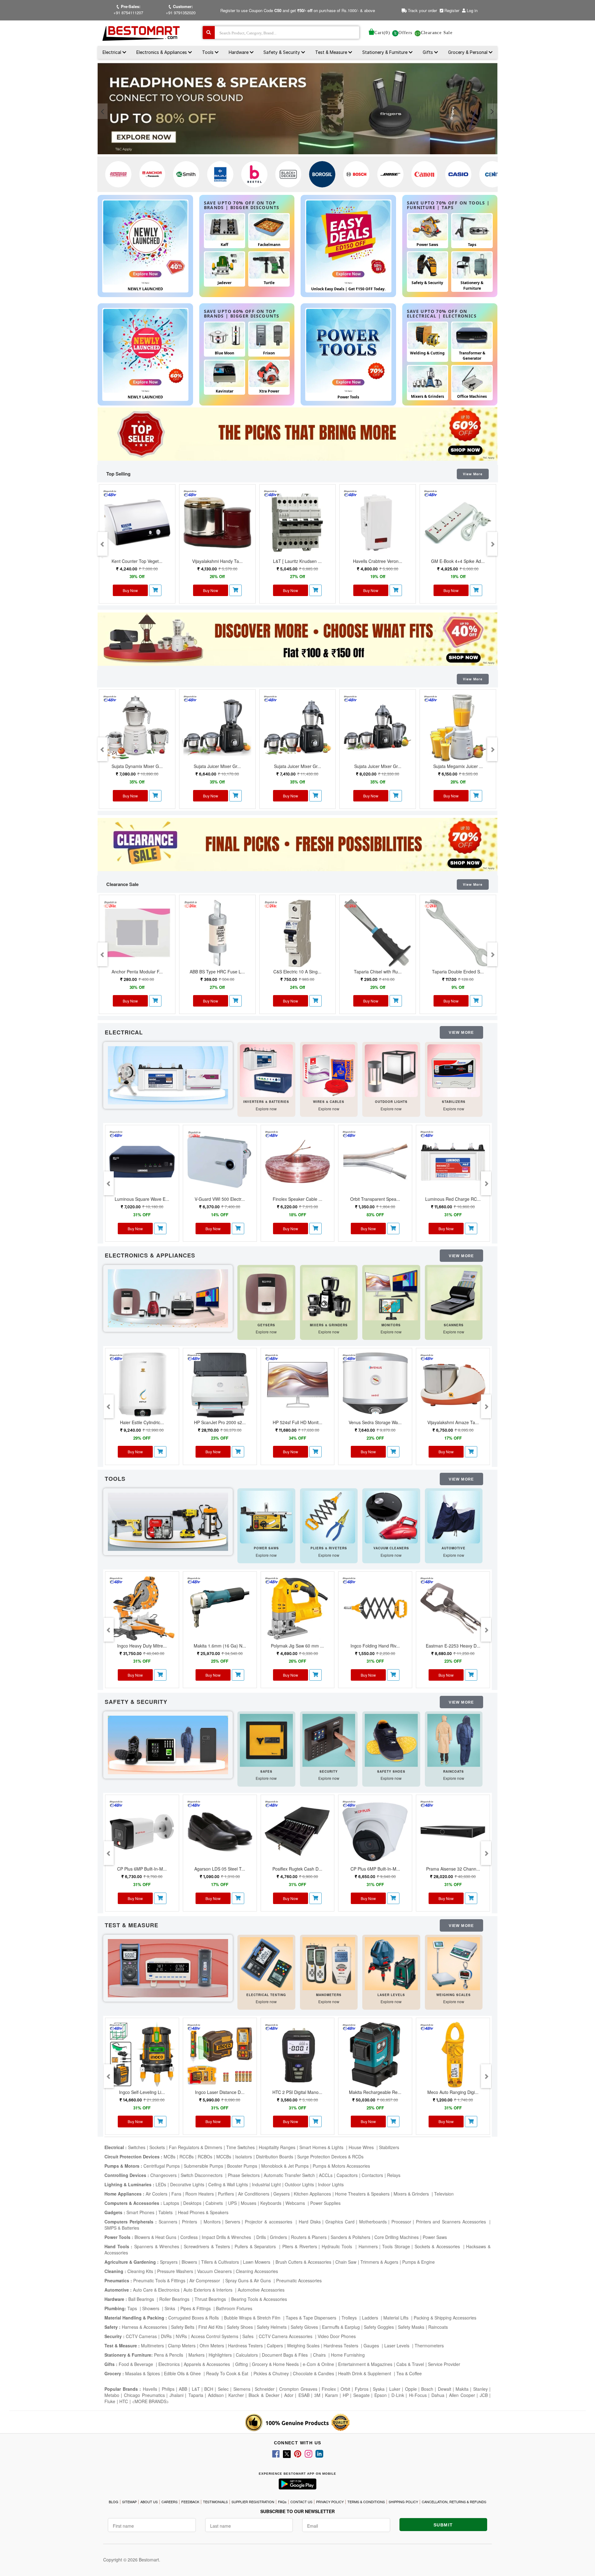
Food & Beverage (137, 2364)
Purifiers (226, 2194)
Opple (411, 2389)
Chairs (320, 2355)
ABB (183, 2389)
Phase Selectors (244, 2175)
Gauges (372, 2346)
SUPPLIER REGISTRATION (253, 2502)
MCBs (170, 2157)
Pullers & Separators (256, 2246)
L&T (196, 2389)
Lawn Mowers (257, 2262)
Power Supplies (325, 2203)
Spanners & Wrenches (157, 2246)
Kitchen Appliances (312, 2194)
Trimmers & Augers (379, 2262)
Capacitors (347, 2175)
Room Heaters (200, 2194)
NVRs (181, 2336)
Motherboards (373, 2222)
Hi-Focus (418, 2395)
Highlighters (220, 2355)
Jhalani (176, 2395)
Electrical (112, 52)
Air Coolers (156, 2194)
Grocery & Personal (468, 52)
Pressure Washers (175, 2271)
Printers (190, 2222)
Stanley (480, 2389)
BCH (209, 2389)
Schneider (265, 2389)
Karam (332, 2395)
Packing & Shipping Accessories (445, 2318)
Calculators (247, 2355)
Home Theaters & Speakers (362, 2194)
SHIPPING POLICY (403, 2502)
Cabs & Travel (410, 2364)
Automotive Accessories (261, 2290)
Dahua (438, 2395)
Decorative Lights (187, 2184)
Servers (233, 2222)
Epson (381, 2395)
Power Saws (435, 2237)
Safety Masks (411, 2327)
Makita (462, 2389)
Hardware (239, 52)
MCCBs (224, 2157)
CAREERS (170, 2502)
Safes (249, 2336)
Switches (137, 2147)
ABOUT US (149, 2502)
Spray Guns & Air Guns (249, 2280)
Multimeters (152, 2346)
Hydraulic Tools (338, 2246)
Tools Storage (396, 2246)
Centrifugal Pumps (162, 2166)
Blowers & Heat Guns (155, 2237)
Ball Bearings (142, 2299)
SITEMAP (129, 2502)
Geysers (282, 2194)
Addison (216, 2395)
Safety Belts (183, 2327)
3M (317, 2395)
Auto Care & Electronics (156, 2290)
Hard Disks (310, 2222)
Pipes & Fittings (196, 2308)
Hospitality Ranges (277, 2147)
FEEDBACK (190, 2502)
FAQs (282, 2502)
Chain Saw (346, 2262)
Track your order (422, 10)
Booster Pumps (242, 2166)
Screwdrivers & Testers (207, 2246)
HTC (124, 2401)
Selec (223, 2389)
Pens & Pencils (169, 2355)
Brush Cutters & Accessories (303, 2262)
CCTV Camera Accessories (286, 2336)
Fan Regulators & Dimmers (196, 2147)
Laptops (171, 2203)
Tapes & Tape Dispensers (312, 2318)
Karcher (236, 2395)
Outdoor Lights (299, 2184)
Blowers (189, 2262)
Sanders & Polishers (350, 2237)
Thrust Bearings (211, 2299)
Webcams (296, 2203)
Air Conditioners (254, 2194)
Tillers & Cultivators (220, 2262)
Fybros (362, 2389)
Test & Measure (332, 52)
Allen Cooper (462, 2395)
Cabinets (215, 2203)
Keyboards (271, 2203)
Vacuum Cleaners (214, 2271)
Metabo (112, 2395)
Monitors (212, 2222)
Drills (261, 2237)
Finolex (329, 2389)
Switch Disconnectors (202, 2175)
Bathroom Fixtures (234, 2308)
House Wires (362, 2147)
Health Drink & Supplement (365, 2373)
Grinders (278, 2237)
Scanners (168, 2222)
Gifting (242, 2364)
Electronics (169, 2364)
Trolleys (350, 2318)
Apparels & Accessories (207, 2364)
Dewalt (445, 2389)
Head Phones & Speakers (203, 2212)
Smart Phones (140, 2212)
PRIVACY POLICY (330, 2502)
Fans (176, 2194)
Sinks (170, 2308)
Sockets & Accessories (438, 2246)
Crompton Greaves (298, 2389)
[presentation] (103, 111)
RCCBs (187, 2157)
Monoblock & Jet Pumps (285, 2166)
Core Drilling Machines (397, 2237)
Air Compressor (205, 2280)
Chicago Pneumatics (144, 2395)
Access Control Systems (215, 2336)
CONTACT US (301, 2502)
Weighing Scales (303, 2346)
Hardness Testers (245, 2346)
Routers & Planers (309, 2237)
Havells (150, 2389)
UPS (232, 2203)
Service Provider (444, 2364)
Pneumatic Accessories (299, 2280)
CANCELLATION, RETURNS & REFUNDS (454, 2502)
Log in (472, 10)
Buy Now (130, 590)
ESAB (304, 2395)
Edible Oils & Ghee (183, 2373)
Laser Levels (397, 2346)
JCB (484, 2395)
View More (473, 474)
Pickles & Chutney (271, 2373)
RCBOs (205, 2157)
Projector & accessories (269, 2222)
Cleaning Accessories (257, 2271)
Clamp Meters (182, 2346)
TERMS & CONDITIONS (366, 2502)
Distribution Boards (275, 2157)
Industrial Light (266, 2184)
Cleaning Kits (140, 2271)
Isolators (244, 2157)
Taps (133, 2308)
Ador (289, 2395)
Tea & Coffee (409, 2373)
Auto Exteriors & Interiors (209, 2290)
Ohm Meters (212, 2346)
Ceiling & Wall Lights (228, 2184)
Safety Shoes (240, 2327)
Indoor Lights (331, 2184)
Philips (168, 2389)
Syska (379, 2389)
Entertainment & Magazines (365, 2364)
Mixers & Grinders (412, 2194)
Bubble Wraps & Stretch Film (253, 2318)
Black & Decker (264, 2395)
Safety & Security (282, 52)
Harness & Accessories (144, 2327)
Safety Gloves (304, 2327)
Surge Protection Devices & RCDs (330, 2157)
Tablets (166, 2212)
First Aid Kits (211, 2327)
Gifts (428, 52)
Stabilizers (389, 2147)
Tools (208, 52)
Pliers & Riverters (300, 2246)
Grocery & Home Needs (275, 2364)
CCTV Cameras (141, 2336)
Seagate (361, 2395)
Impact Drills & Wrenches (227, 2237)
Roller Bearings (175, 2299)
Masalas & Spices (142, 2373)
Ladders (371, 2318)
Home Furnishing (348, 2355)
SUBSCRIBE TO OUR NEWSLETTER (297, 2511)
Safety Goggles (379, 2327)
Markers (196, 2355)
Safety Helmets (272, 2327)
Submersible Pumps (203, 2166)
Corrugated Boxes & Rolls (194, 2318)
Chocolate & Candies (313, 2373)
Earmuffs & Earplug (341, 2327)
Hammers (368, 2246)
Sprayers (169, 2262)
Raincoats (438, 2327)
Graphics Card (340, 2222)
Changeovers (163, 2175)
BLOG (114, 2502)
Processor (401, 2222)
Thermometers (429, 2346)
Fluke (110, 2401)
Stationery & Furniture (386, 52)
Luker (395, 2389)
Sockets (157, 2147)
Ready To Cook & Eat (227, 2373)
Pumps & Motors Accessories (341, 2166)
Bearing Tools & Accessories (259, 2299)
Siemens (242, 2389)
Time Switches (240, 2147)
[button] (155, 590)
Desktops (192, 2203)
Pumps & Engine (419, 2262)
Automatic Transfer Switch (289, 2175)
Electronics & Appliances (162, 52)
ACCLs (326, 2175)
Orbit (345, 2389)
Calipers (275, 2346)
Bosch (427, 2389)
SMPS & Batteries (122, 2228)
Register (451, 10)
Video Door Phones (337, 2336)
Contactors (372, 2175)
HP (346, 2395)
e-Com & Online (318, 2364)
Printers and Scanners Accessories (452, 2222)
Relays (394, 2175)
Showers (151, 2308)
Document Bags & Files (285, 2355)
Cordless (189, 2237)
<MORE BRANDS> (150, 2401)
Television (444, 2194)
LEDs (161, 2184)
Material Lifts (397, 2318)
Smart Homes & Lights (322, 2147)
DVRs (166, 2336)
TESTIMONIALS (215, 2502)
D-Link (398, 2395)
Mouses (249, 2203)
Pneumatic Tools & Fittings (159, 2280)
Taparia (196, 2395)
